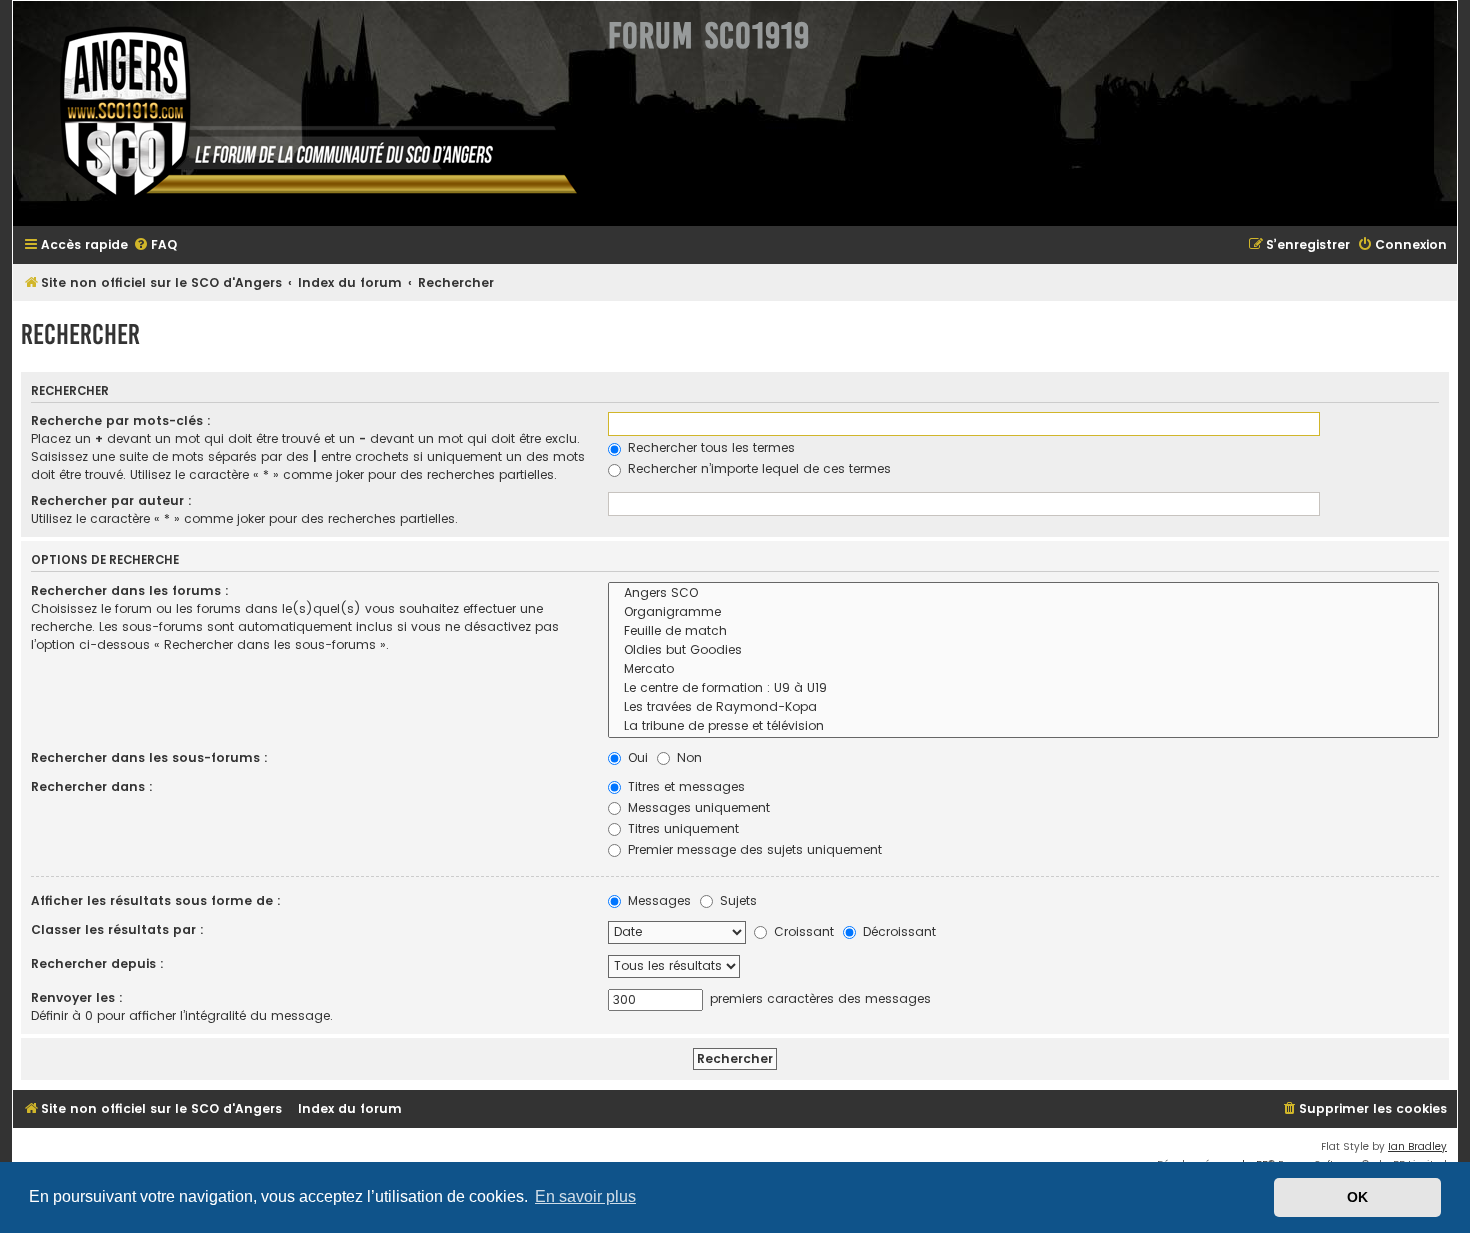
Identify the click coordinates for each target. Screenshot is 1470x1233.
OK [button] (1357, 1197)
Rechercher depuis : (97, 963)
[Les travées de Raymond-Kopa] (1023, 707)
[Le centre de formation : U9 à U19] (1023, 688)
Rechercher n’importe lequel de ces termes (757, 468)
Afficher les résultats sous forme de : (156, 900)
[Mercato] (1023, 669)
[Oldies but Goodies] (1023, 650)
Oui (636, 757)
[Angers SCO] (1023, 593)
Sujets (736, 900)
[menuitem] (155, 245)
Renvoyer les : (77, 997)
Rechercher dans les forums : (130, 590)
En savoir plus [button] (585, 1196)
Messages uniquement (697, 807)
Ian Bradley (1417, 1146)
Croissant (802, 931)
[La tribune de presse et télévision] (1023, 726)
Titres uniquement (681, 828)
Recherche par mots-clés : (121, 420)
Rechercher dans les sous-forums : (149, 757)
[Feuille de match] (1023, 631)
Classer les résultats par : (117, 929)
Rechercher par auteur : (111, 500)
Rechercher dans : (92, 786)
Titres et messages (684, 786)
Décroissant (897, 931)
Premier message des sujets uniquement (753, 849)
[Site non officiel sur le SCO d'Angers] (303, 113)
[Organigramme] (1023, 612)
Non (687, 757)
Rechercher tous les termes (709, 447)
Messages (657, 900)
